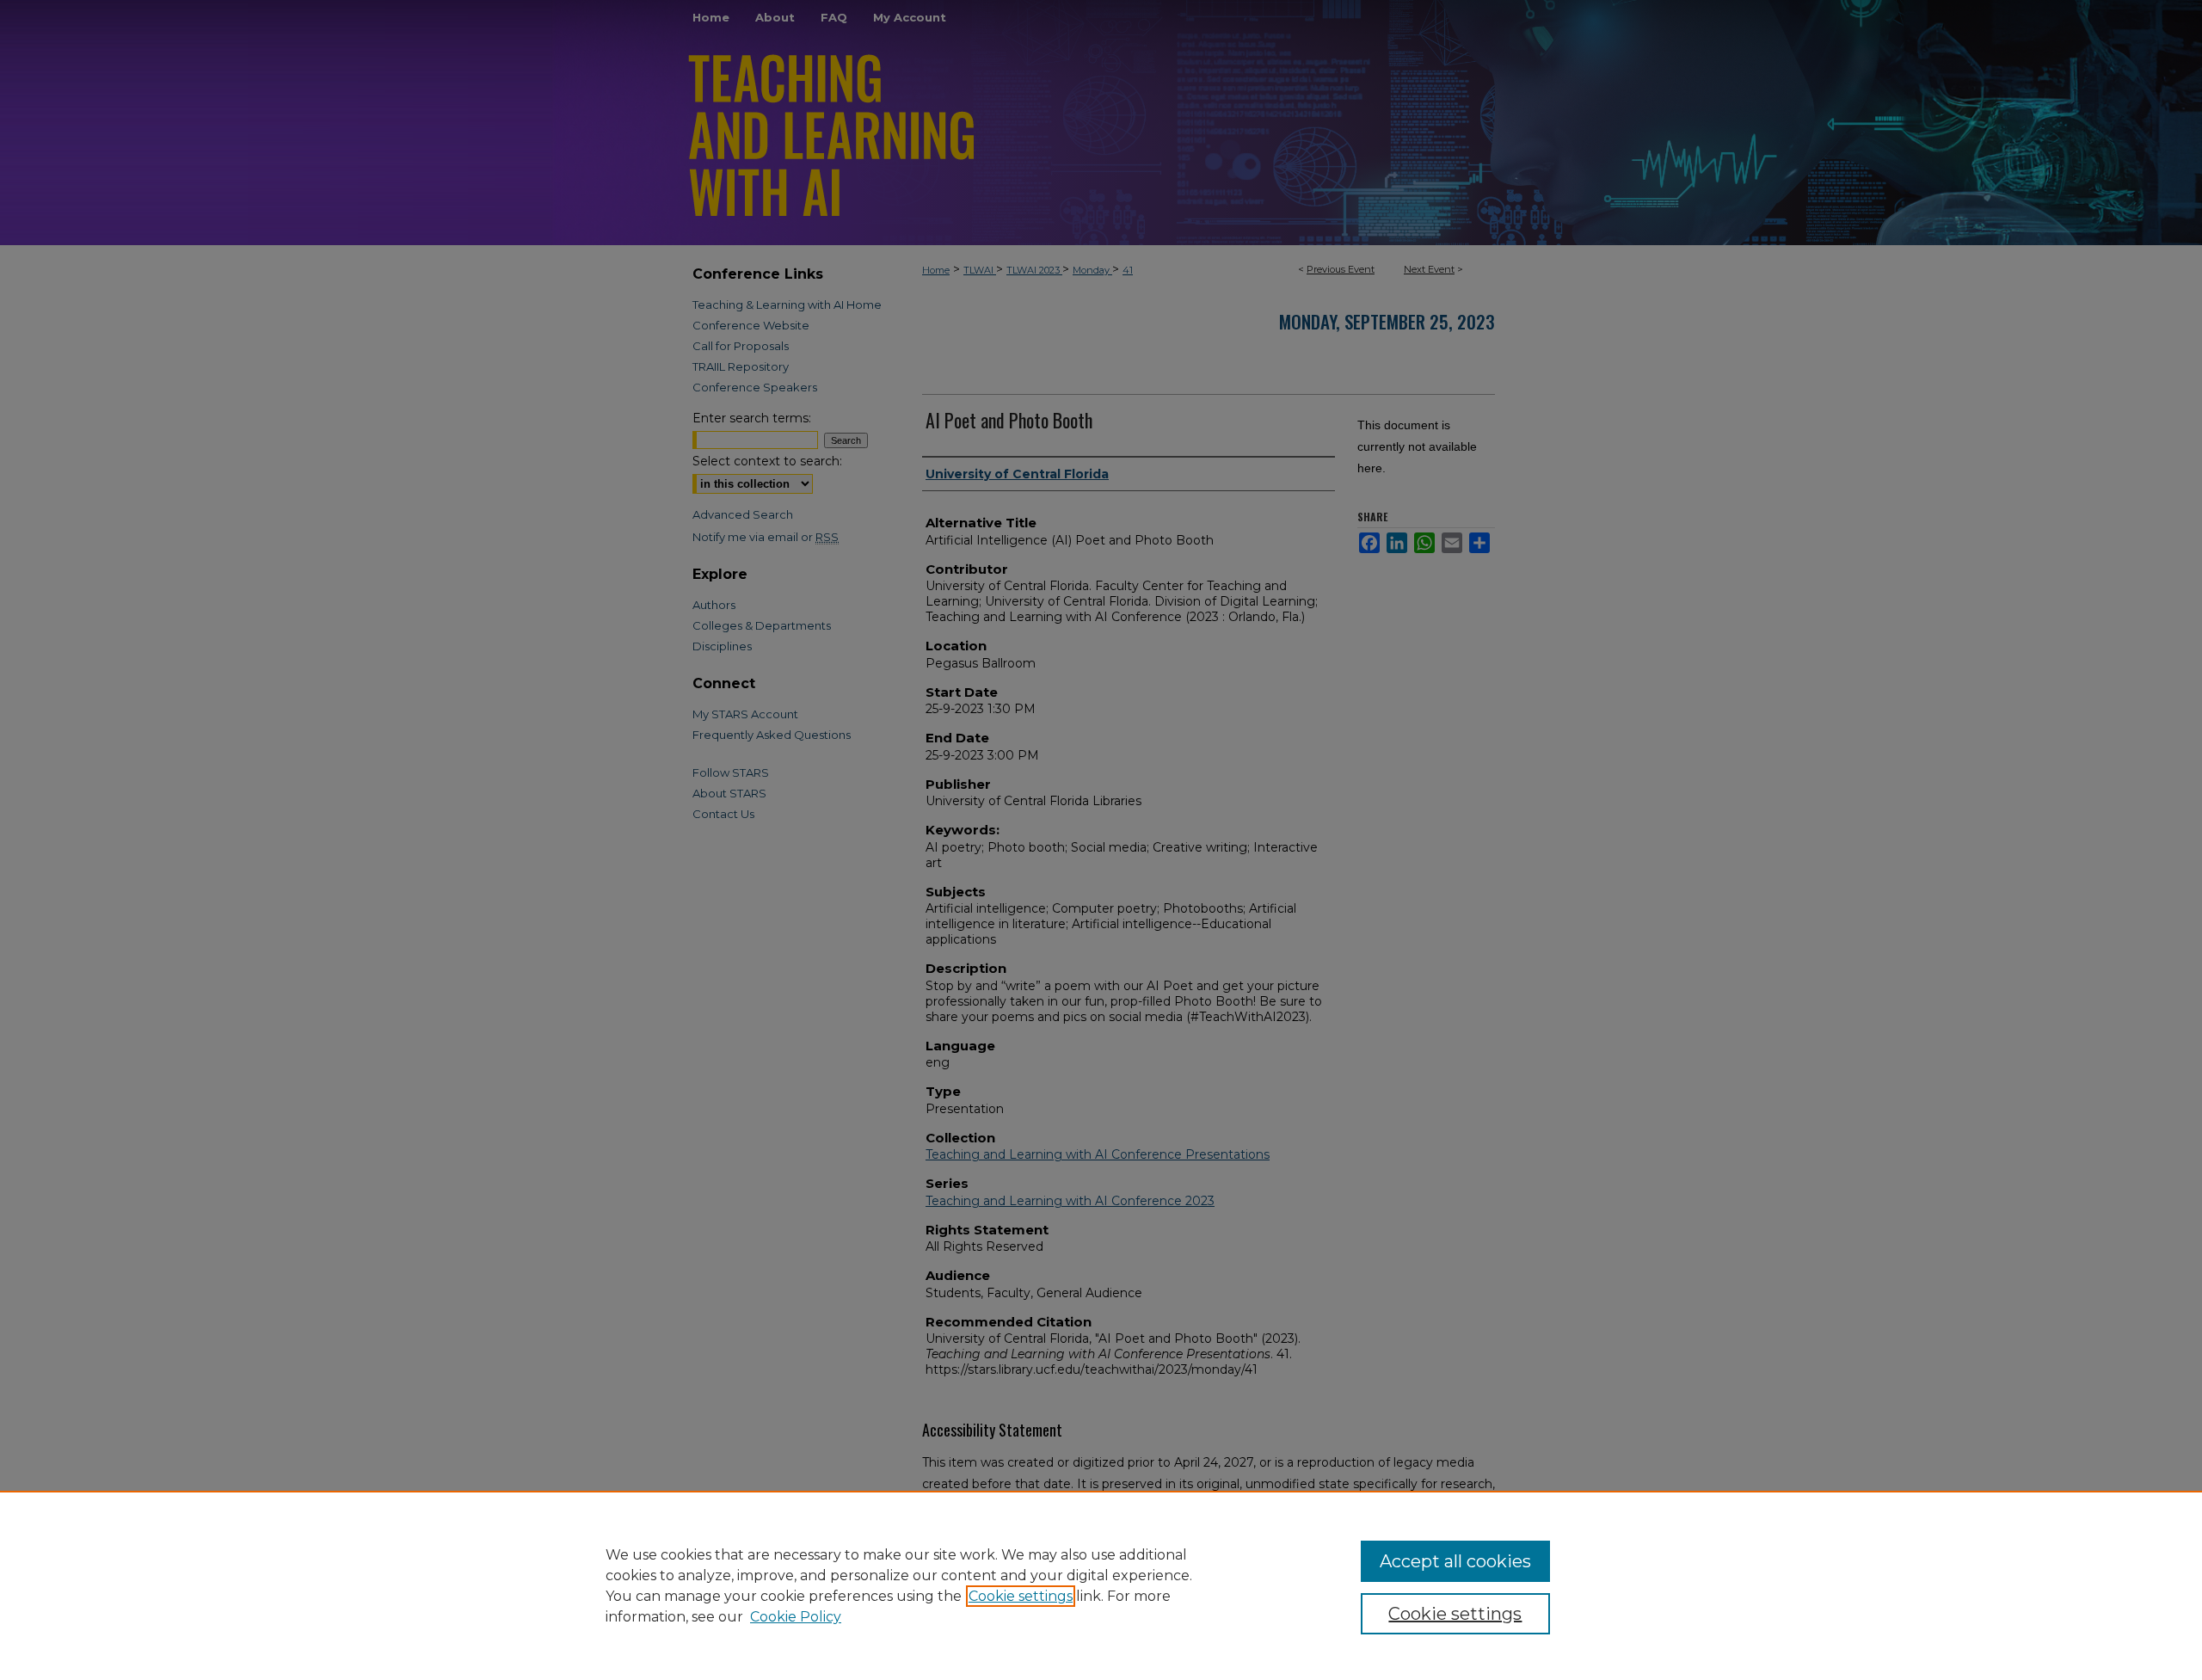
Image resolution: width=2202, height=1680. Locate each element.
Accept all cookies (1455, 1561)
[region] (1101, 1585)
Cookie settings (1021, 1596)
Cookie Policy (796, 1617)
